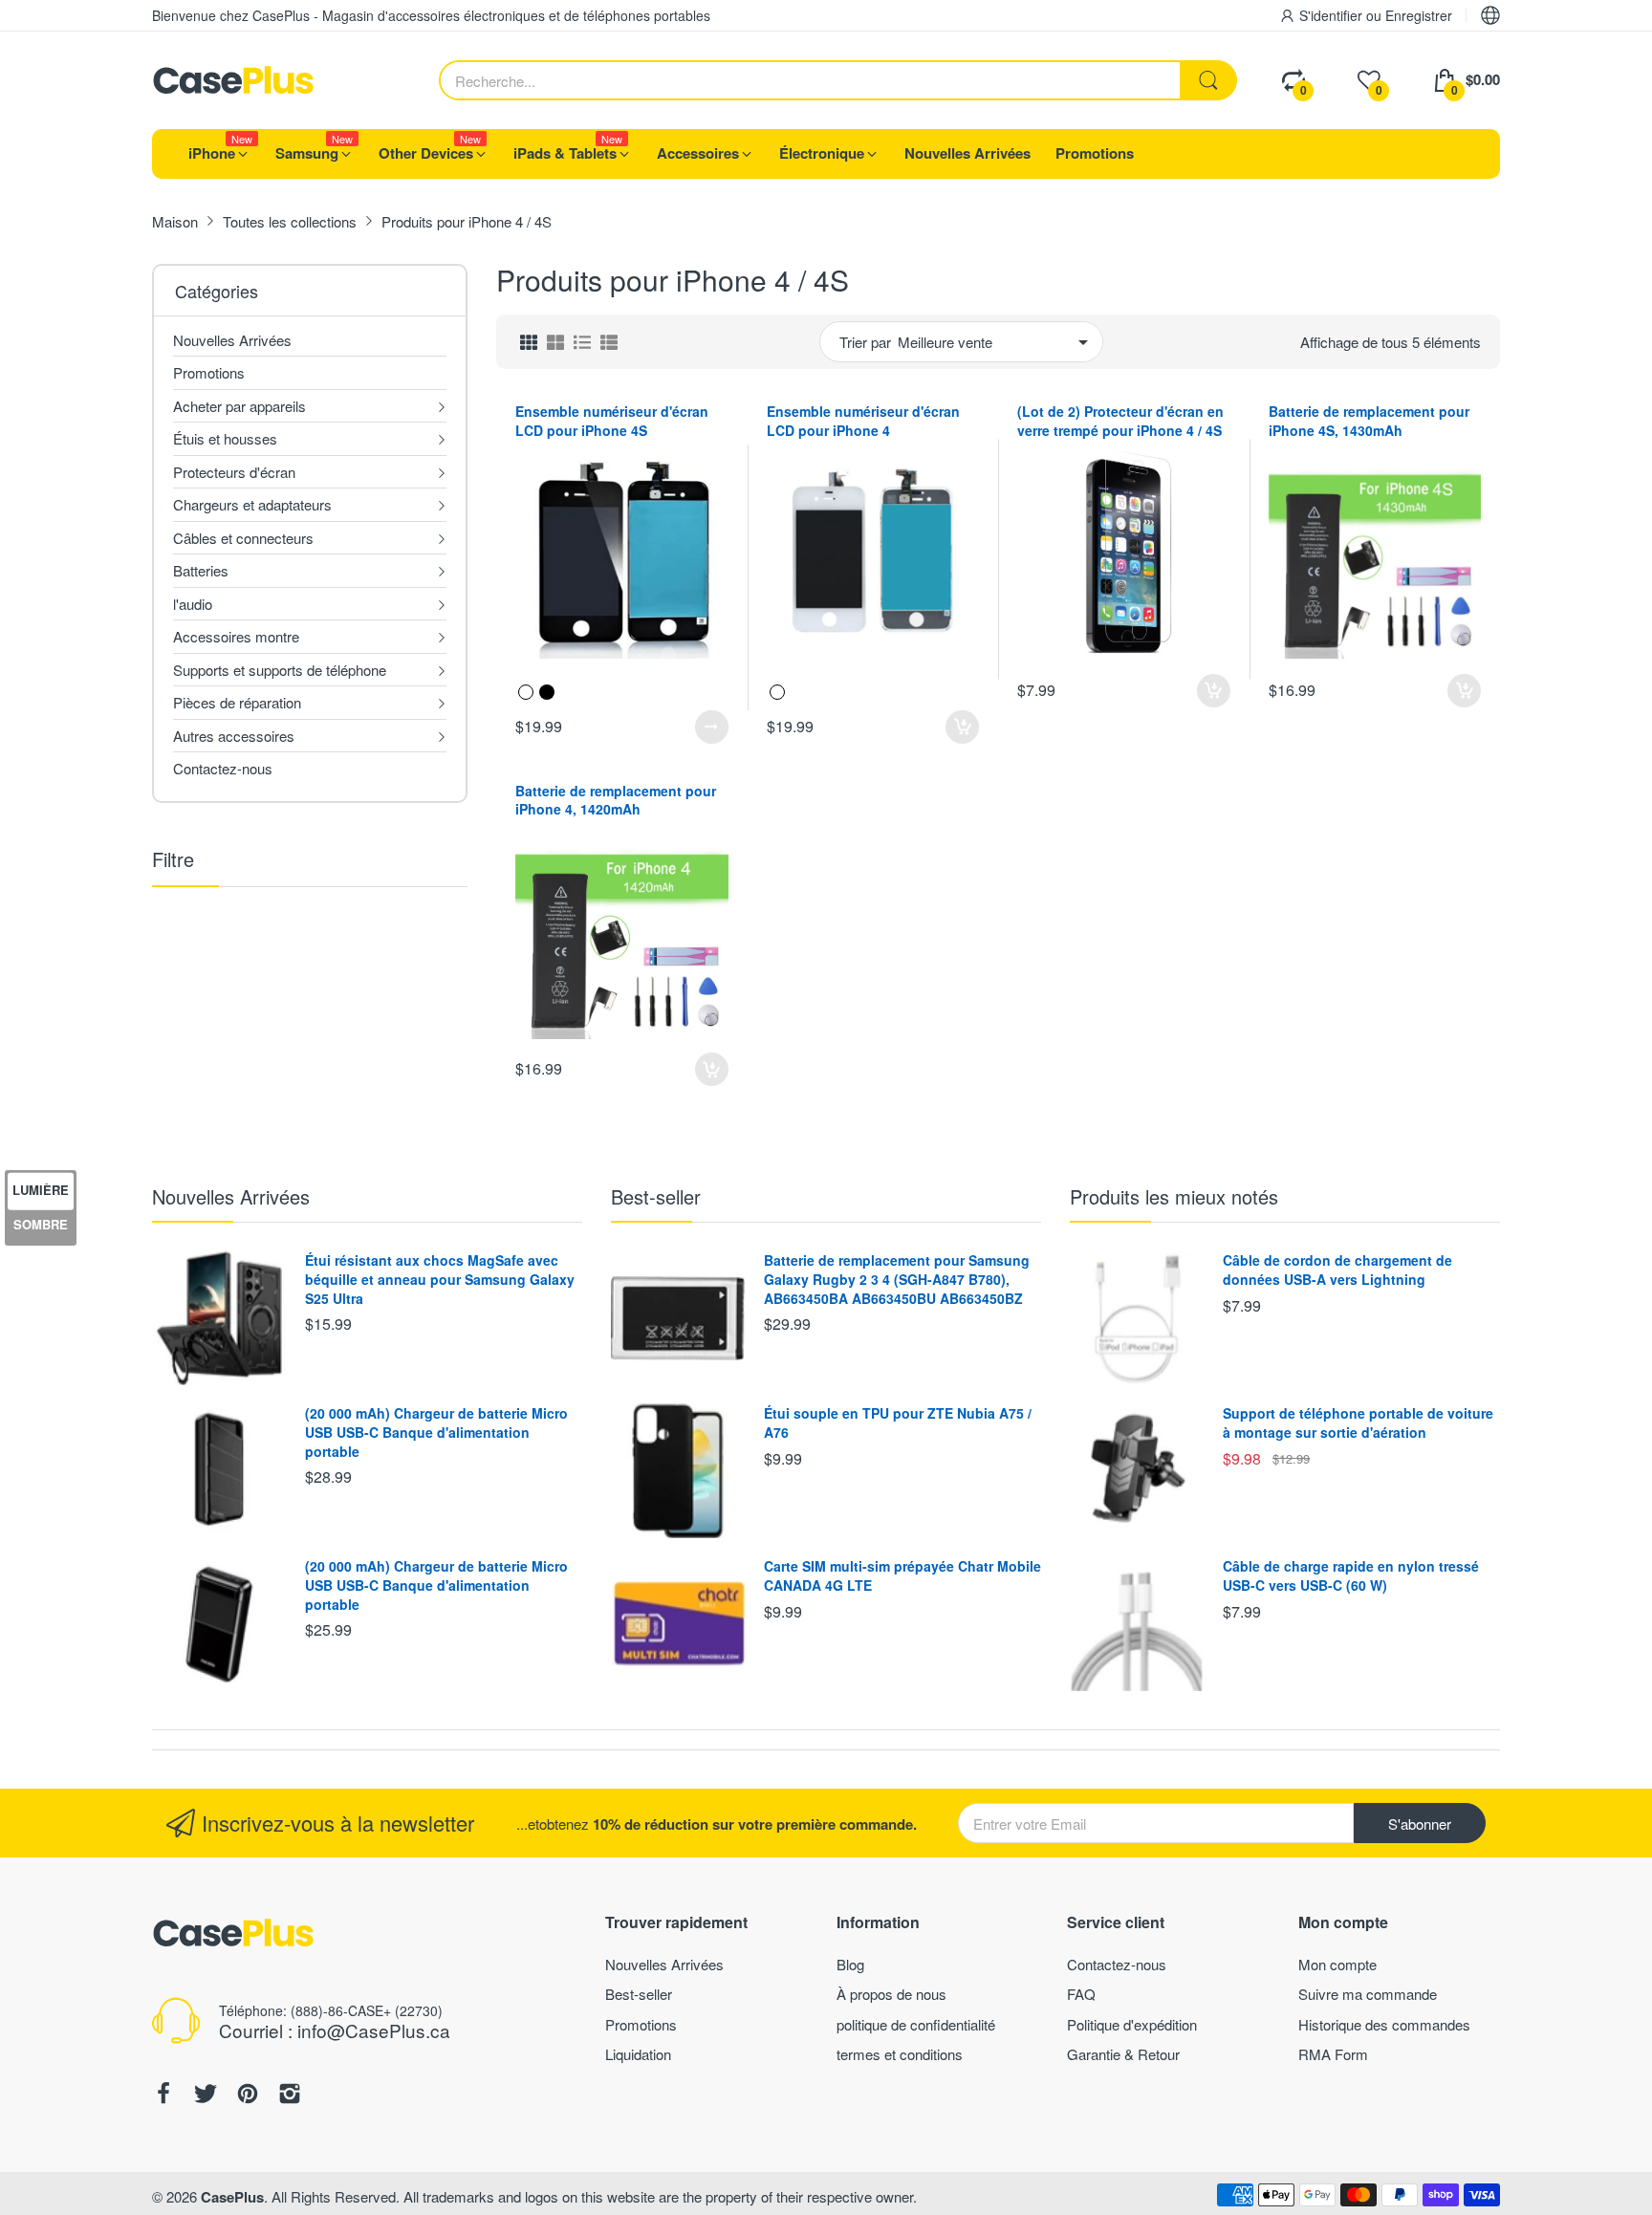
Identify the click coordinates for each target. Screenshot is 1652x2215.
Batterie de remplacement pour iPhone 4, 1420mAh (616, 800)
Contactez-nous (1117, 1964)
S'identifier (1333, 15)
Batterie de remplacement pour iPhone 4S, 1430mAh (1369, 421)
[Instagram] (290, 2096)
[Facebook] (163, 2096)
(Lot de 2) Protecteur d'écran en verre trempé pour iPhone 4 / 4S (1120, 421)
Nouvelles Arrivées (231, 1196)
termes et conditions (900, 2054)
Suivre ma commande (1368, 1994)
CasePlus (232, 2197)
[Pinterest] (248, 2096)
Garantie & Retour (1123, 2054)
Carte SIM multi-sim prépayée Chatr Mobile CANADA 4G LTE (902, 1575)
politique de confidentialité (916, 2024)
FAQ (1081, 1994)
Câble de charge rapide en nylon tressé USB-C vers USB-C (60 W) (1351, 1575)
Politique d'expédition (1132, 2024)
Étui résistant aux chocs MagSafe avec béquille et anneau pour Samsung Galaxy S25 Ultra (440, 1279)
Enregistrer (1419, 15)
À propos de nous (891, 1994)
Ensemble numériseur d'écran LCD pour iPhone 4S (612, 421)
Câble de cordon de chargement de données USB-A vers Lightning (1337, 1270)
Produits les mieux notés (1174, 1196)
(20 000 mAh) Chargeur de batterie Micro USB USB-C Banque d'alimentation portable (436, 1432)
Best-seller (656, 1196)
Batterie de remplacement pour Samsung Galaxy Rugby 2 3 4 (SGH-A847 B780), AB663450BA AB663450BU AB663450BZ (897, 1279)
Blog (850, 1964)
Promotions (641, 2024)
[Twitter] (206, 2096)
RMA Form (1333, 2054)
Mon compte (1337, 1964)
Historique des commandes (1384, 2024)
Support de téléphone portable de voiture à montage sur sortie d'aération (1358, 1422)
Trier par (865, 342)
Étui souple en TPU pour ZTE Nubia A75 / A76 (898, 1422)
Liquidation (638, 2054)
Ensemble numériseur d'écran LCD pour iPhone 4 (863, 421)
